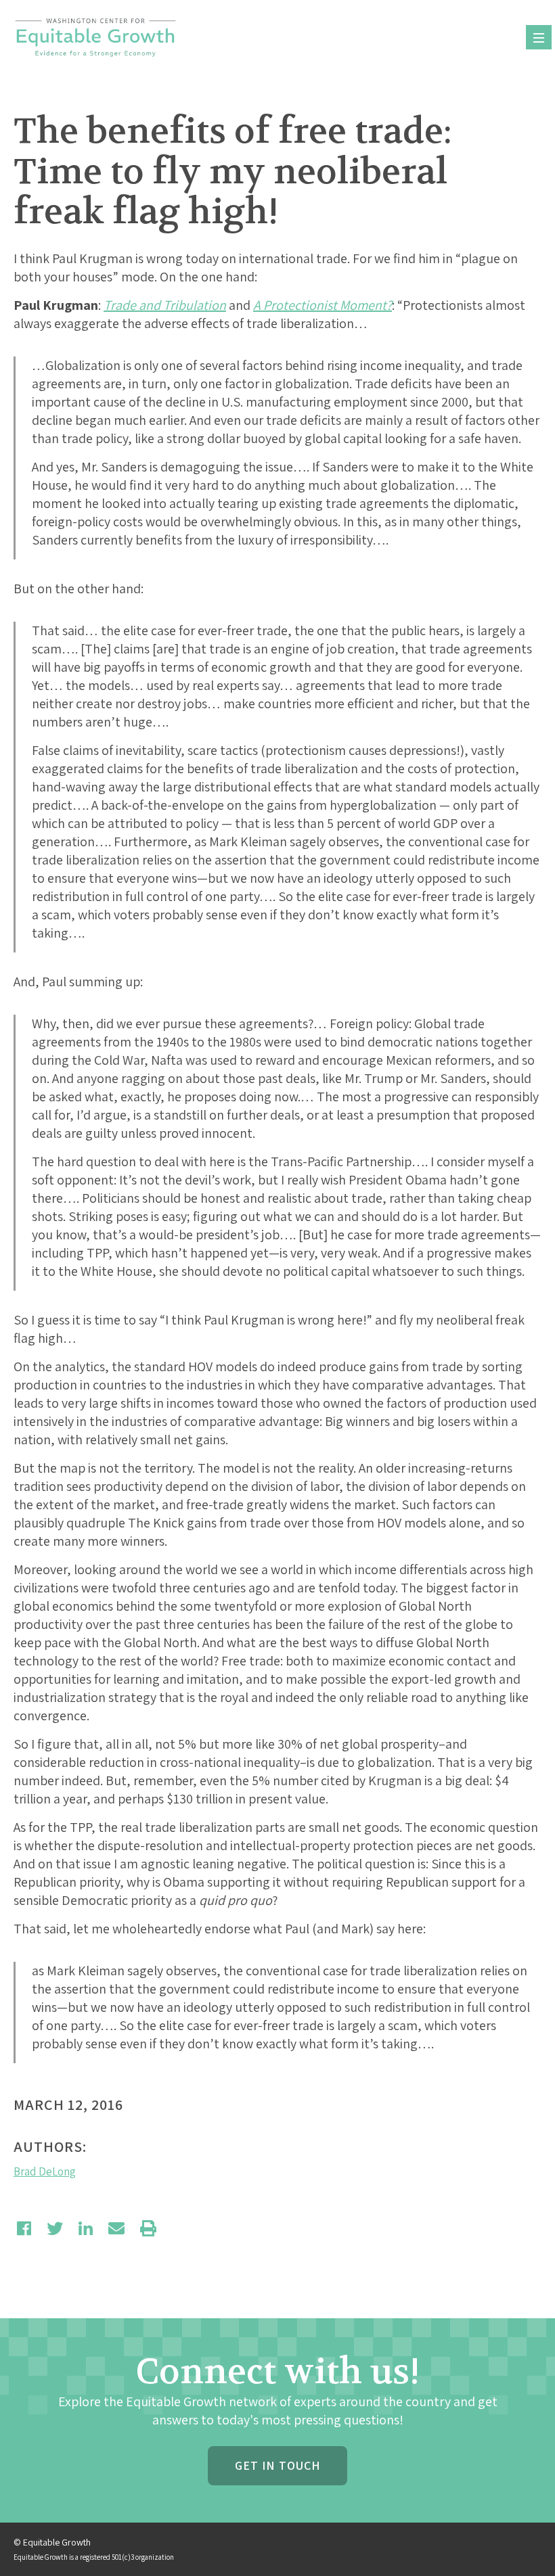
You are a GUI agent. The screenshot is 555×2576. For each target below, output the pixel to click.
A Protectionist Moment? (323, 305)
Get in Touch (277, 2465)
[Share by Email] (116, 2228)
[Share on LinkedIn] (86, 2228)
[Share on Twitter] (55, 2228)
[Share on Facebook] (24, 2228)
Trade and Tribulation (165, 305)
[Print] (148, 2228)
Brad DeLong (45, 2171)
